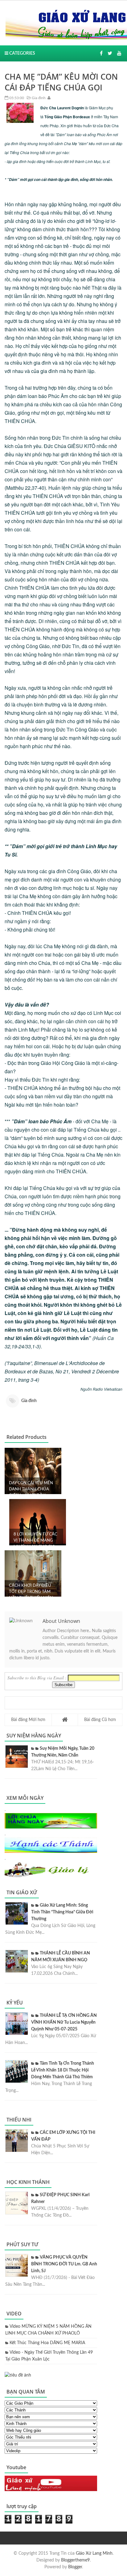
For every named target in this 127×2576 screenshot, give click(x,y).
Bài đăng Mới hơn (28, 1720)
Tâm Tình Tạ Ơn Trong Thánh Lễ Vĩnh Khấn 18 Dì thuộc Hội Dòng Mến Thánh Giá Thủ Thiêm (63, 2070)
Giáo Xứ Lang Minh (94, 2553)
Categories (22, 53)
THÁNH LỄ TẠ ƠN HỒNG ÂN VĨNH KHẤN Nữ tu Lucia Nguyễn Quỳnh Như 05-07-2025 (64, 2022)
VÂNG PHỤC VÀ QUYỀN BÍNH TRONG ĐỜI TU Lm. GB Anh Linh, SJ (64, 2264)
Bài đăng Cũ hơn (100, 1720)
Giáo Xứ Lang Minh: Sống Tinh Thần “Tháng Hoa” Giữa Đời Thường (62, 1912)
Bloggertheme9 (75, 2560)
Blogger (75, 2567)
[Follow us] (110, 53)
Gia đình (38, 98)
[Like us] (101, 53)
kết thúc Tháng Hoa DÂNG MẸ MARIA (47, 2343)
